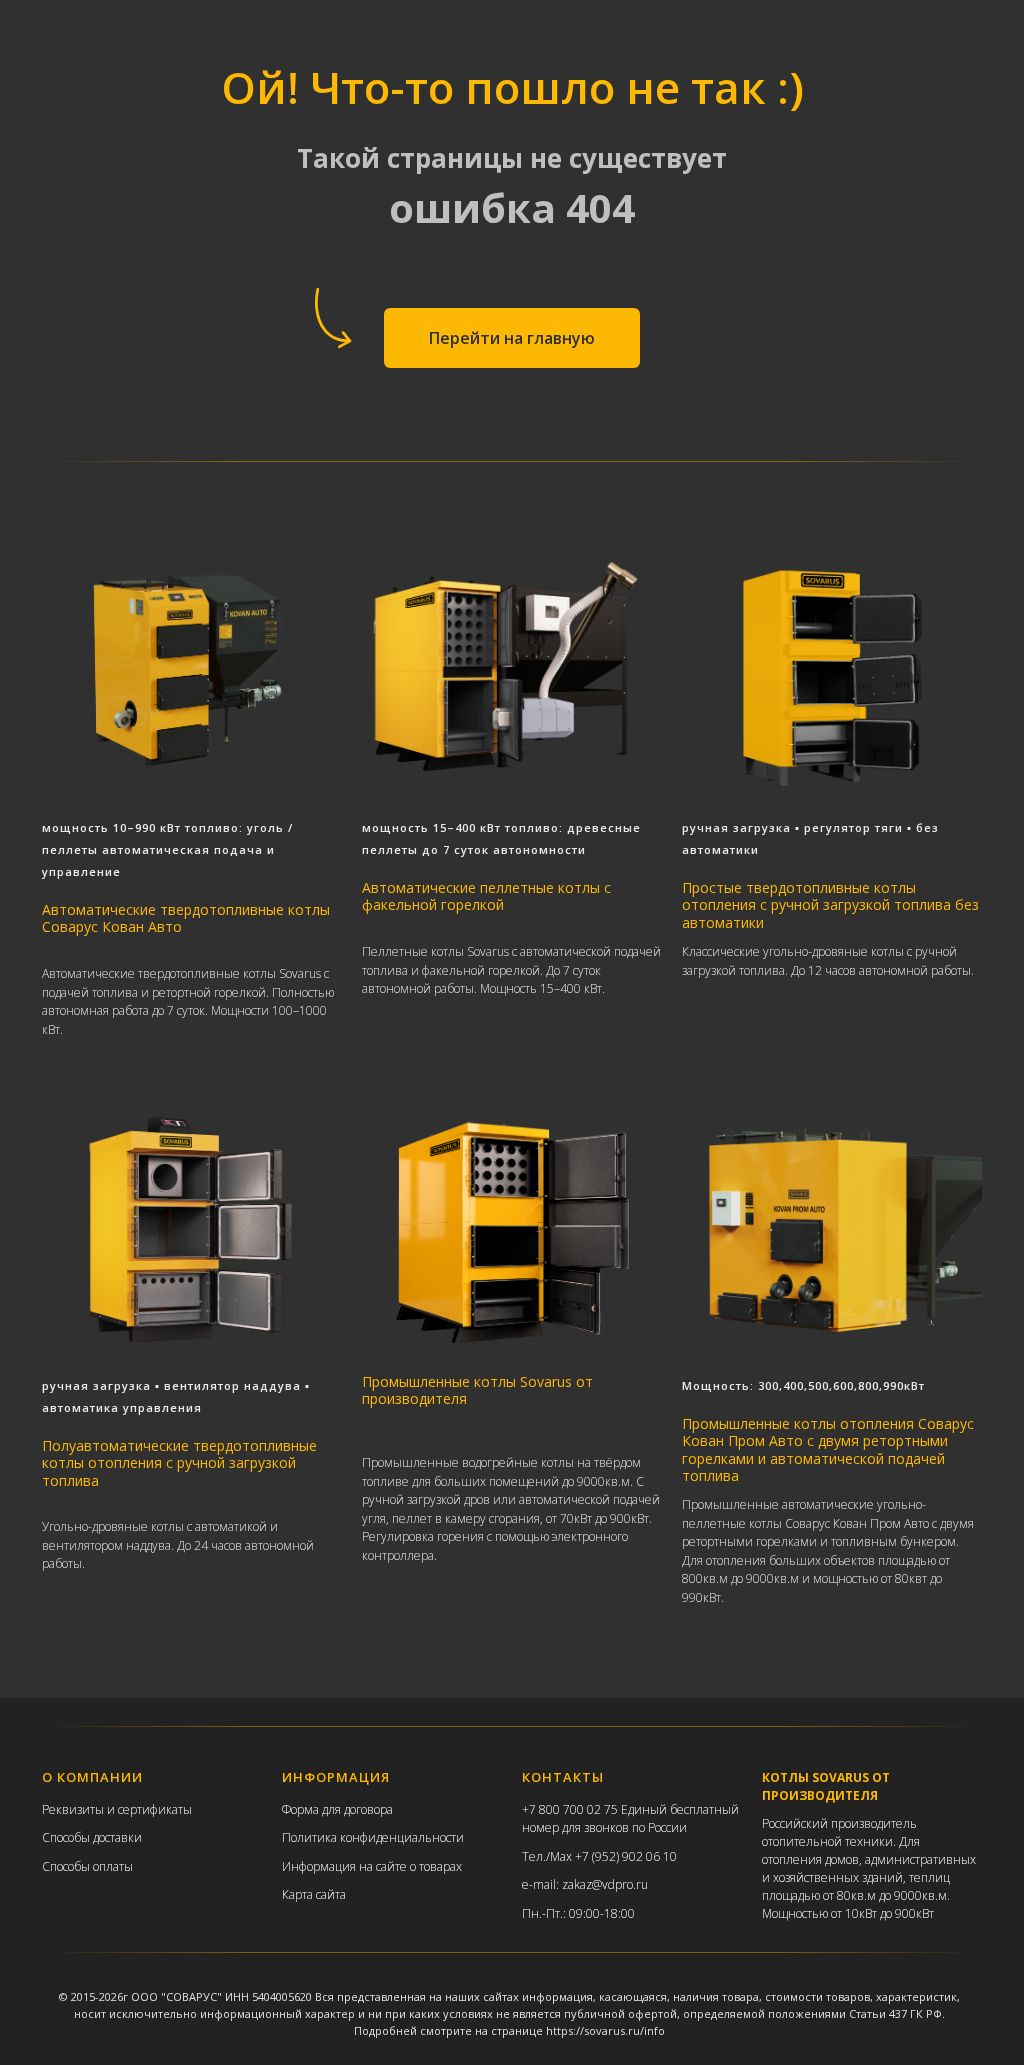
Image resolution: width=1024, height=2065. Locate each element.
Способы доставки (92, 1837)
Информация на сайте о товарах (372, 1866)
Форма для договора (337, 1809)
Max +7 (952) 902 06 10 (613, 1856)
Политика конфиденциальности (373, 1837)
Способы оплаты (87, 1866)
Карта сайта (314, 1894)
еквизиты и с (86, 1809)
